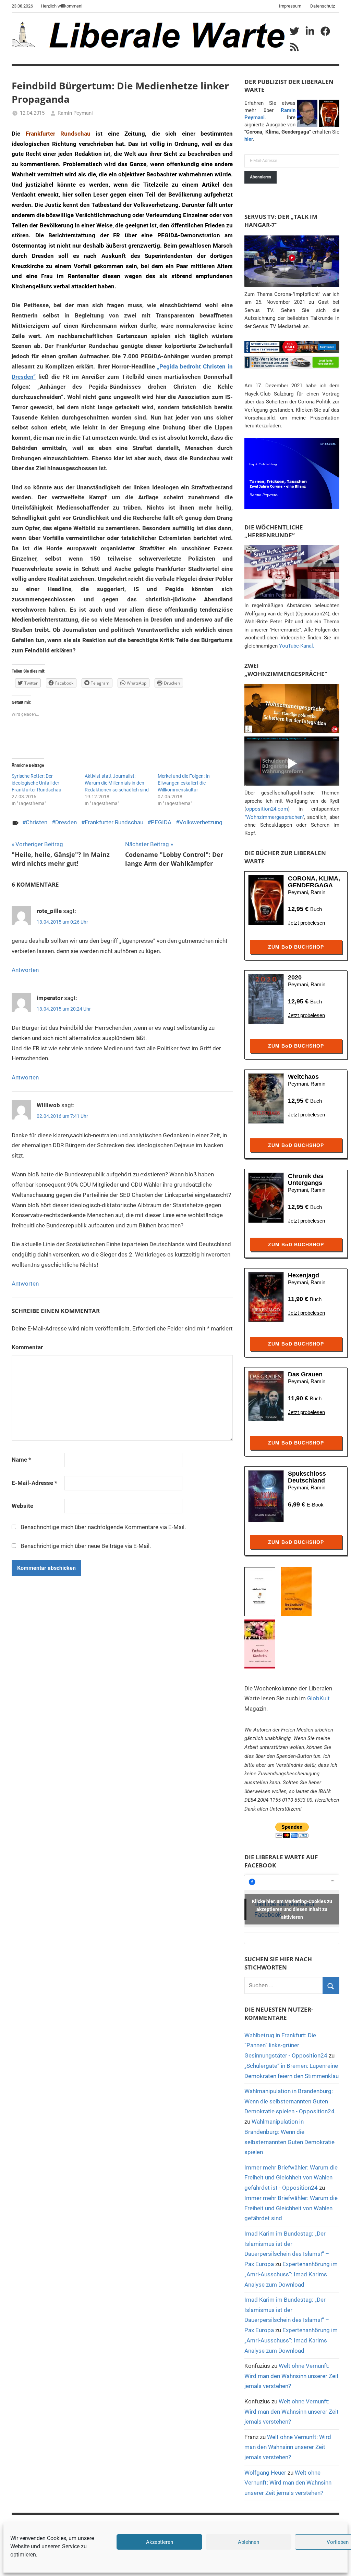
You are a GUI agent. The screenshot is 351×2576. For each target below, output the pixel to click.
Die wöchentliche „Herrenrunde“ (274, 531)
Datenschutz (323, 6)
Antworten (25, 970)
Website (22, 1506)
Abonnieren (261, 177)
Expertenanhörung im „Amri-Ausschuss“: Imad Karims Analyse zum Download (291, 2274)
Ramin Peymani (75, 113)
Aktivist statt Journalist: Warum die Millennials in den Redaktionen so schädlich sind (117, 783)
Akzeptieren (160, 2542)
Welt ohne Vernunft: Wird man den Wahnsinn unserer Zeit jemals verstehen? (292, 2376)
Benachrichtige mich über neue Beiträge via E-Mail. (86, 1546)
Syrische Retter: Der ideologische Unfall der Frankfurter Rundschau (37, 783)
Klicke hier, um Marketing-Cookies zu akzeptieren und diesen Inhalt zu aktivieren (292, 1909)
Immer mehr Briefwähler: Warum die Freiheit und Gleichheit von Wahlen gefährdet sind (291, 2208)
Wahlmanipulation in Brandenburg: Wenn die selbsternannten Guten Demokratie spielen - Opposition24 (289, 2101)
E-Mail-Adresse (34, 1483)
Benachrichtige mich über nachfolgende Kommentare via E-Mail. (103, 1527)
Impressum (290, 6)
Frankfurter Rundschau (114, 822)
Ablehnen (249, 2542)
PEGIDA (161, 822)
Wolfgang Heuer (265, 2473)
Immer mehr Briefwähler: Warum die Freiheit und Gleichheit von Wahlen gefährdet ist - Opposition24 (291, 2178)
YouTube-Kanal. (297, 646)
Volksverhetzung (201, 822)
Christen (37, 822)
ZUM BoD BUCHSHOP (296, 947)
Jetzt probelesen (306, 923)
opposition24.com (267, 809)
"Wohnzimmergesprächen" (274, 817)
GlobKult (318, 1698)
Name (21, 1460)
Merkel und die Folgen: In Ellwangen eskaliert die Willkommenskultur (184, 783)
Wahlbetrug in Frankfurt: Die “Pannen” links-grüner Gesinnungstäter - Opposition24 (286, 2046)
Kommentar (27, 1347)
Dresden (66, 822)
